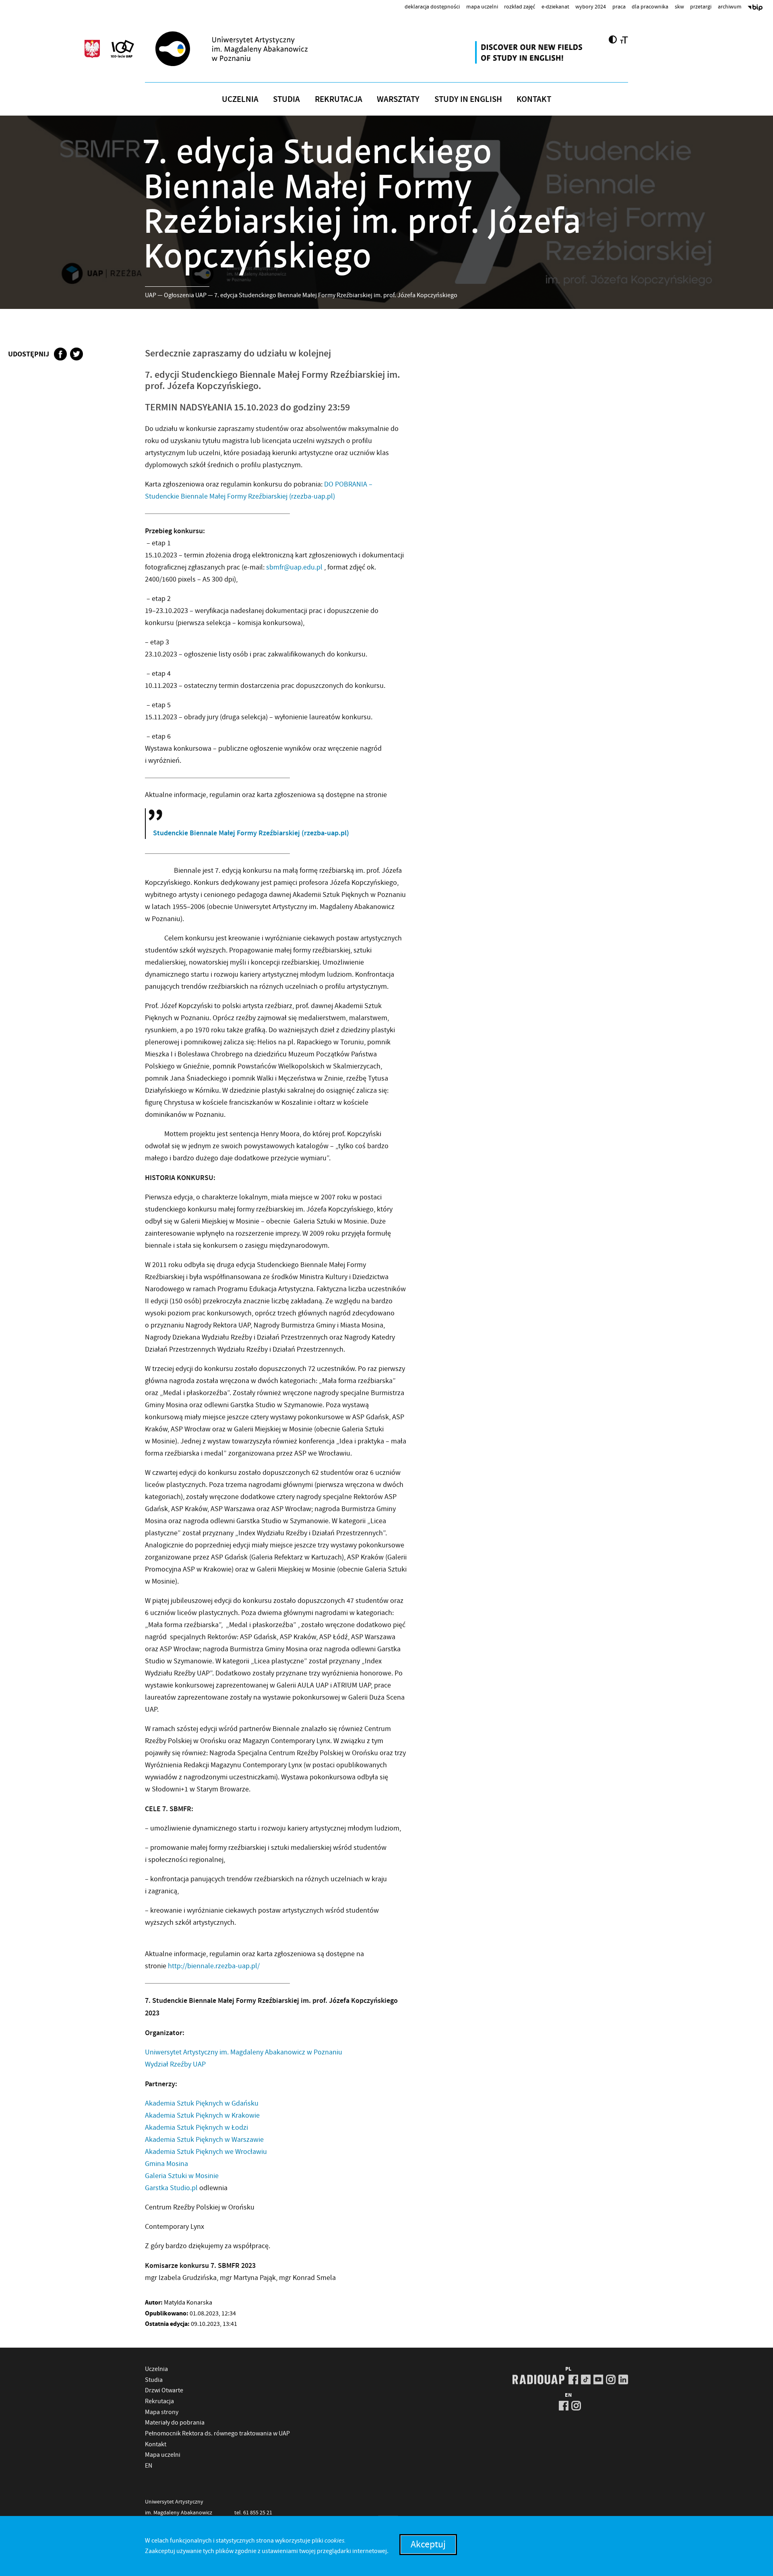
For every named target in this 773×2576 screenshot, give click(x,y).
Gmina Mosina (166, 2164)
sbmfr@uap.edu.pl (294, 567)
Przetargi (701, 6)
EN (149, 2466)
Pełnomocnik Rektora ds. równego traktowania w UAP (217, 2433)
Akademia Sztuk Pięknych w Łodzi (196, 2128)
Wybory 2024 (591, 6)
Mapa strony (162, 2412)
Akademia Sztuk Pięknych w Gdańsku (202, 2103)
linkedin (623, 2379)
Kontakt (534, 99)
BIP (755, 8)
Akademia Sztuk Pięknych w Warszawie (204, 2140)
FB (573, 2379)
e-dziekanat (555, 6)
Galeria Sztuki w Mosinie (182, 2176)
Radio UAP (538, 2379)
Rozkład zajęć (520, 6)
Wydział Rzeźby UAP (175, 2064)
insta (611, 2379)
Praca (619, 6)
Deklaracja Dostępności (432, 6)
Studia (286, 99)
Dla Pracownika (650, 6)
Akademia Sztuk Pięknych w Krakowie (202, 2115)
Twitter (76, 354)
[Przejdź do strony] (246, 49)
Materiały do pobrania (175, 2423)
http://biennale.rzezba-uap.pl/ (214, 1966)
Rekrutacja (339, 99)
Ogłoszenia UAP (185, 295)
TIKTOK (586, 2379)
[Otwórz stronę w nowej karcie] (530, 52)
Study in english (468, 99)
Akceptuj (428, 2544)
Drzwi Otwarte (164, 2390)
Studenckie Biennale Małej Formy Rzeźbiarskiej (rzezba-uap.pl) (251, 833)
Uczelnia (240, 99)
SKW (679, 6)
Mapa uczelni (482, 6)
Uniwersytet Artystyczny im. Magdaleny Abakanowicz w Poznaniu (244, 2052)
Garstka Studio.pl (171, 2188)
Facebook (60, 354)
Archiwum (730, 6)
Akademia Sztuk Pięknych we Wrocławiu (206, 2152)
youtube (598, 2379)
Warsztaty (398, 99)
